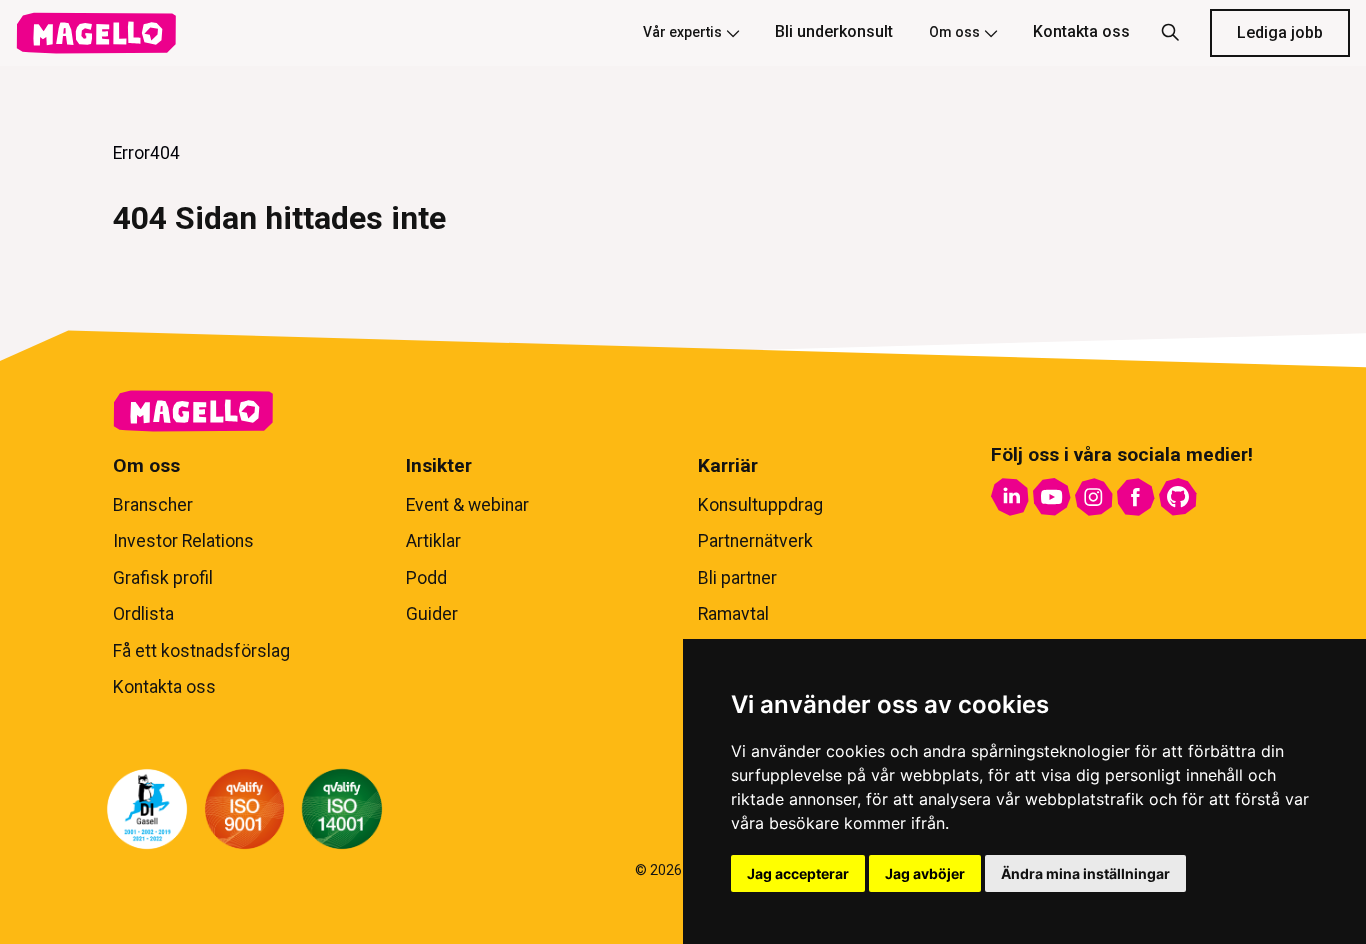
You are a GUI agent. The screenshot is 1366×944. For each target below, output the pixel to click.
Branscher (153, 505)
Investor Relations (183, 541)
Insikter (439, 465)
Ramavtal (733, 614)
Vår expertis (682, 32)
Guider (432, 614)
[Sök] (1170, 33)
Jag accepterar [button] (798, 873)
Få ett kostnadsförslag (201, 651)
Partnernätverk (755, 541)
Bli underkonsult (834, 31)
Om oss (954, 32)
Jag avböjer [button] (925, 873)
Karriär (728, 465)
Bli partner (737, 578)
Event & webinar (467, 505)
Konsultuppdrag (760, 505)
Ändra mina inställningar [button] (1085, 873)
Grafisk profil (163, 578)
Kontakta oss (1081, 31)
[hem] (96, 33)
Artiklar (433, 541)
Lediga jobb (1280, 32)
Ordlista (143, 614)
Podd (426, 578)
